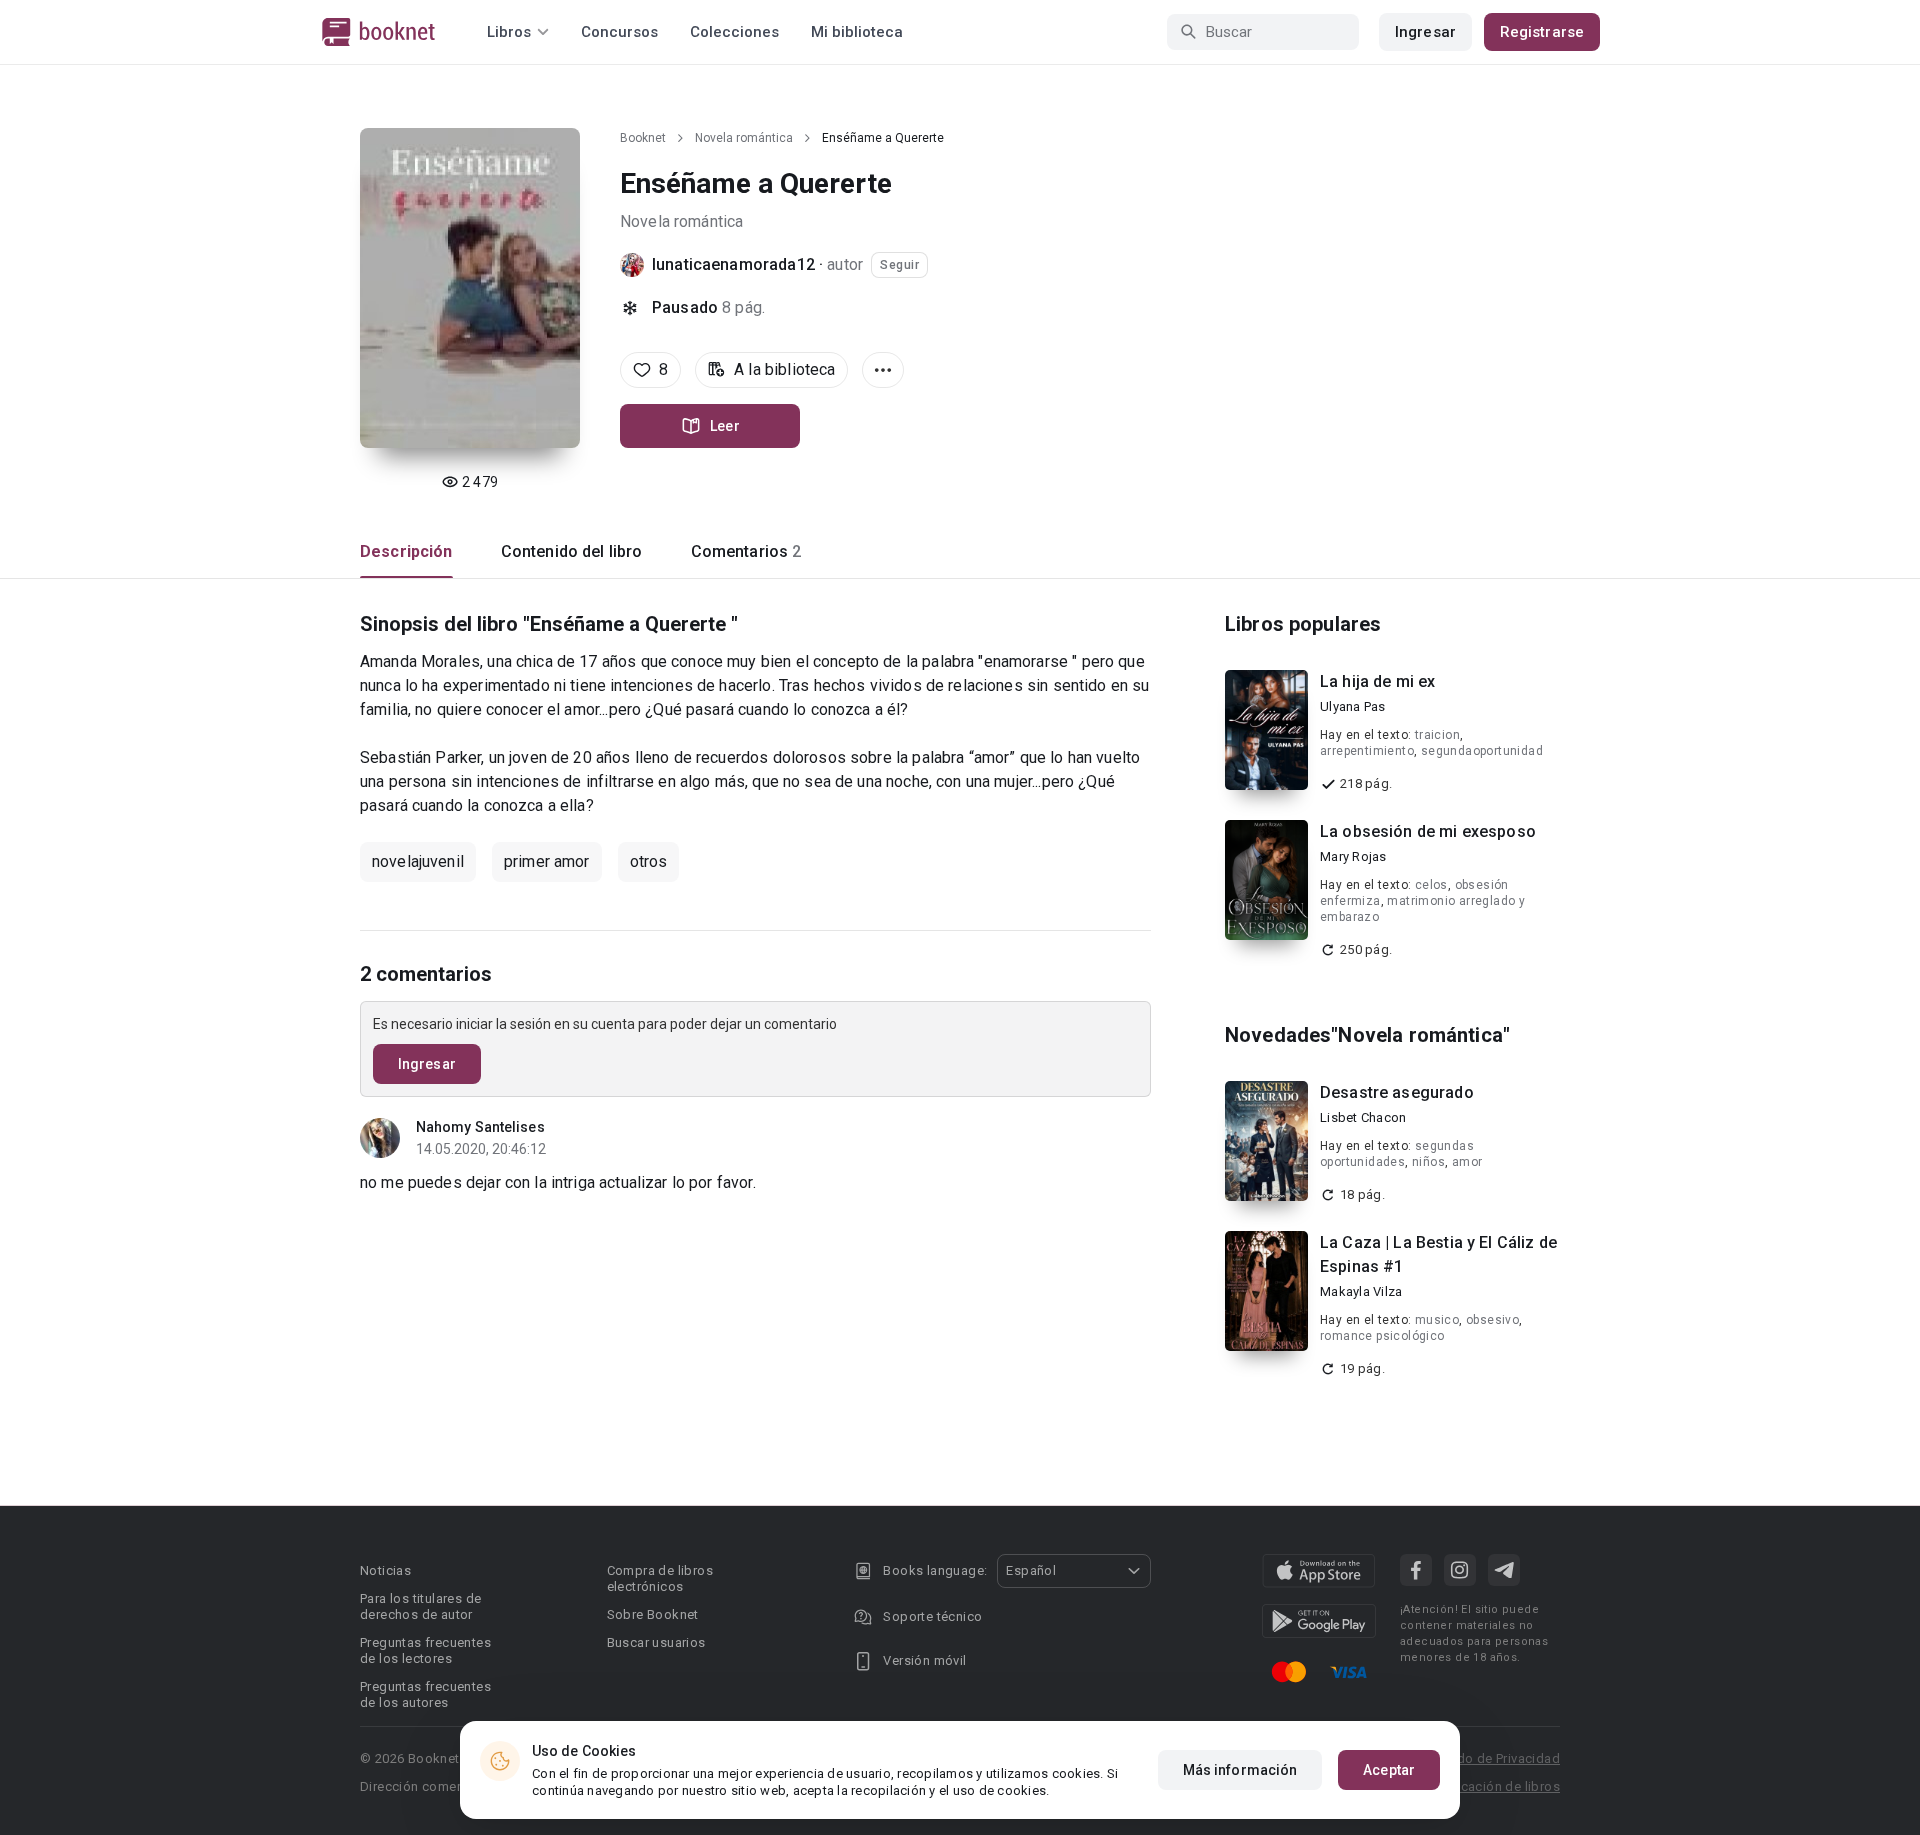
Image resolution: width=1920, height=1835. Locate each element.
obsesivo (1492, 1320)
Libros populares (1303, 624)
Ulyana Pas (1353, 706)
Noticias (385, 1570)
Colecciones (734, 32)
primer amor (547, 861)
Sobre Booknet (653, 1614)
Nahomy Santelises (480, 1127)
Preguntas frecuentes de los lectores (425, 1650)
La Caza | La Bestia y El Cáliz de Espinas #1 (1438, 1254)
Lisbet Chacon (1363, 1117)
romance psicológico (1382, 1336)
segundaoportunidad (1482, 751)
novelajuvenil (418, 861)
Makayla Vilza (1361, 1291)
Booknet (643, 138)
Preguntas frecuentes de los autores (425, 1694)
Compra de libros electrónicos (660, 1578)
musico (1437, 1320)
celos (1431, 885)
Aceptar (1389, 1770)
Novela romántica (744, 138)
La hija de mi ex (1377, 681)
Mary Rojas (1353, 856)
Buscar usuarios (656, 1642)
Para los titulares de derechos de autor (420, 1606)
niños (1428, 1162)
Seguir (899, 265)
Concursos (619, 32)
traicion (1437, 735)
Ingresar (1425, 32)
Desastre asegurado (1397, 1092)
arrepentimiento (1367, 751)
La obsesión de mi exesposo (1428, 831)
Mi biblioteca (857, 32)
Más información (1240, 1770)
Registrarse (1542, 32)
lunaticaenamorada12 (733, 264)
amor (1467, 1162)
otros (649, 861)
